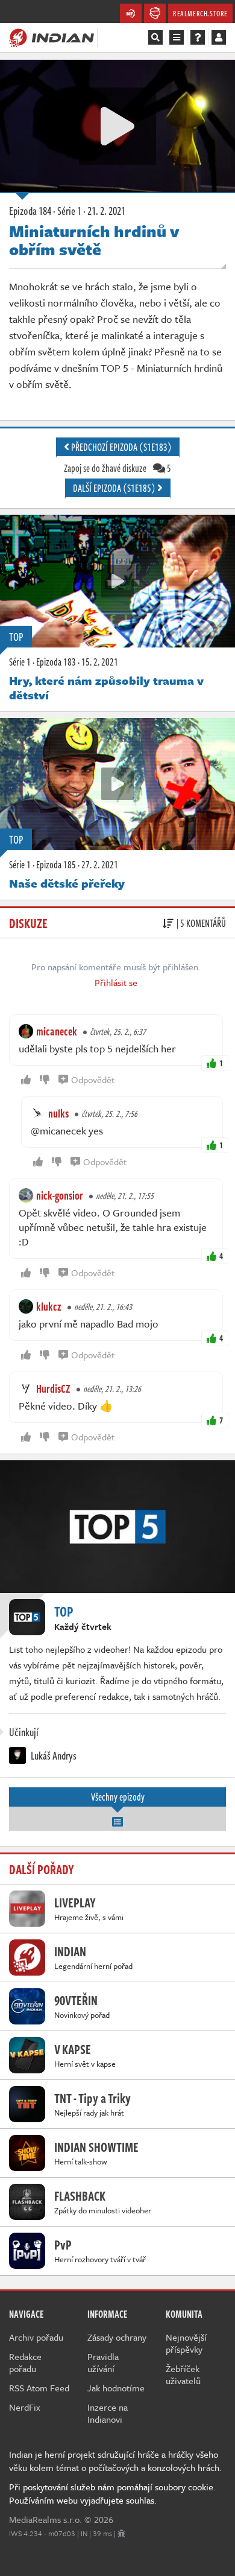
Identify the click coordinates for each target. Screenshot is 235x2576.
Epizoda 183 (56, 662)
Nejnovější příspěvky (186, 2343)
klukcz (49, 1306)
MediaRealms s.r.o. (45, 2519)
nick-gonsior (60, 1195)
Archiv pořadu (36, 2337)
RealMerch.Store (200, 13)
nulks (58, 1113)
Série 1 (20, 662)
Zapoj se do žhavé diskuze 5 (117, 468)
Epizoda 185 (56, 865)
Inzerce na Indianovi (108, 2413)
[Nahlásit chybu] (121, 2533)
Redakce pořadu (25, 2362)
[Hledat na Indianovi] (155, 37)
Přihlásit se (116, 982)
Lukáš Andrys (53, 1755)
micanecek (57, 1031)
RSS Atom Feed (39, 2388)
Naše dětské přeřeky (67, 883)
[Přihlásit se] (219, 37)
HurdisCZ (53, 1388)
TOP (16, 637)
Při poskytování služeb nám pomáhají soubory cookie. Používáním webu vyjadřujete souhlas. (112, 2493)
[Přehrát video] (117, 126)
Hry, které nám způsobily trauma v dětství (106, 688)
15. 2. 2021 (100, 662)
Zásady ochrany (117, 2337)
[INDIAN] (52, 37)
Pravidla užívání (103, 2362)
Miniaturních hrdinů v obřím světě (94, 240)
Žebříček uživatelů (183, 2374)
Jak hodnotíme (116, 2388)
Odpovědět (93, 1080)
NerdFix (25, 2407)
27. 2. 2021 (100, 865)
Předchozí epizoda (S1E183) (121, 447)
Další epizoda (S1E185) (115, 488)
